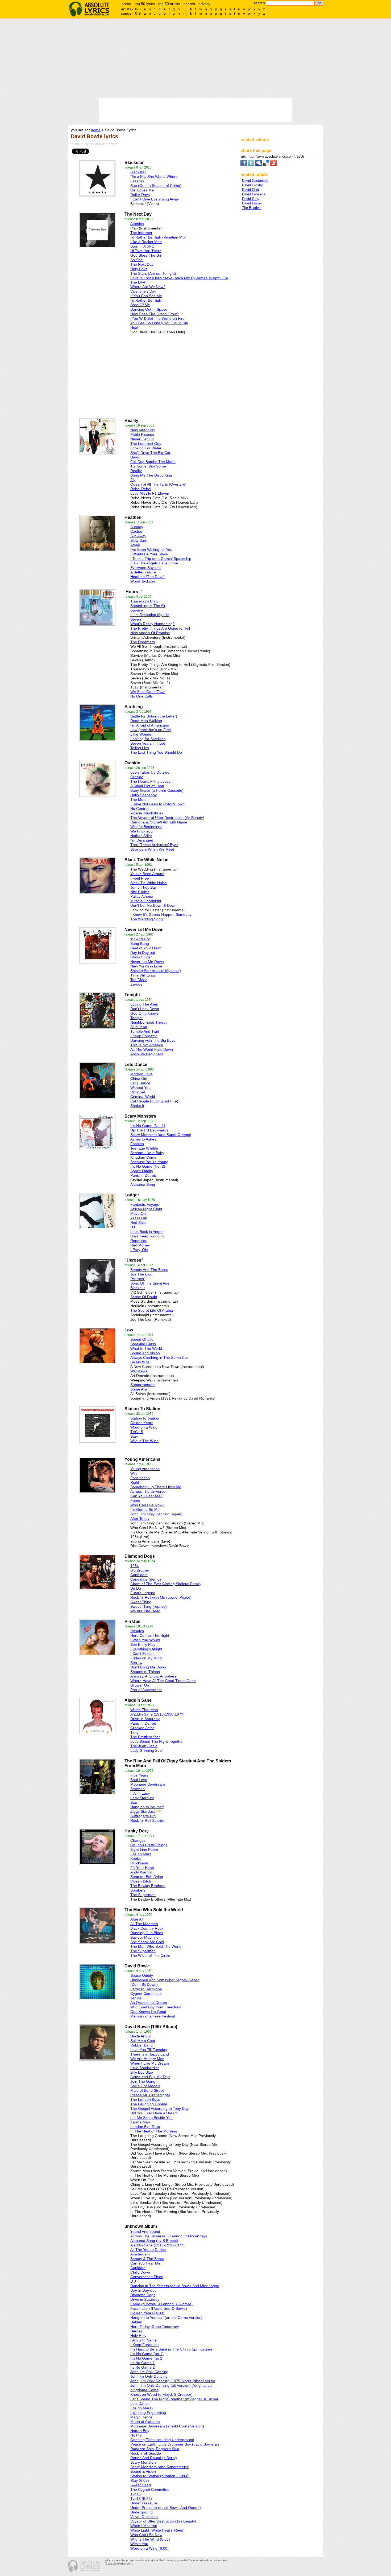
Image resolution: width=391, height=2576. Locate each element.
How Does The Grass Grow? (155, 314)
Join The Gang (143, 2081)
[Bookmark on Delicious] (266, 165)
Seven (136, 619)
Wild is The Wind (144, 1441)
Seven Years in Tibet (148, 743)
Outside (137, 777)
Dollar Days (140, 195)
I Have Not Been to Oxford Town (157, 804)
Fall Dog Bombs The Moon (153, 462)
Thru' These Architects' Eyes (154, 845)
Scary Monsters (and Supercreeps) (160, 2467)
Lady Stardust (142, 1798)
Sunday (137, 527)
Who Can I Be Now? (147, 1505)
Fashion (137, 1144)
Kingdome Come (144, 2390)
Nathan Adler (141, 836)
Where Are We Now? (148, 287)
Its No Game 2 (143, 2367)
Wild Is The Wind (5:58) (150, 2539)
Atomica (137, 224)
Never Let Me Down (147, 962)
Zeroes (136, 984)
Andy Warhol (141, 1872)
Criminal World (143, 1097)
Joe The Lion (141, 1274)
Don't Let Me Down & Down (153, 905)
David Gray (251, 199)
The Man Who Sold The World (156, 1946)
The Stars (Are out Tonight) (153, 273)
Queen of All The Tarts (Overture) (158, 484)
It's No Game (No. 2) (148, 1166)
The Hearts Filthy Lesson (151, 781)
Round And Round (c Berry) (154, 2458)
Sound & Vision (143, 2471)
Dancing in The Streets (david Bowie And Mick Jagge (175, 2286)
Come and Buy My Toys (150, 2077)
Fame (135, 1500)
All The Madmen (144, 1924)
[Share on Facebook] (244, 165)
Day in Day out (143, 953)
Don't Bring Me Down (148, 1667)
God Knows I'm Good (148, 2012)
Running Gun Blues (147, 1933)
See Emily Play (143, 1644)
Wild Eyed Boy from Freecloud (156, 2007)
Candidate (139, 1575)
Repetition (139, 1241)
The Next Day (142, 264)
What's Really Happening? (153, 624)
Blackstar (138, 172)
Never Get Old (142, 439)
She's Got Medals (145, 2086)
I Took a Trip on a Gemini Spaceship (161, 559)
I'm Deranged (142, 840)
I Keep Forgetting (145, 2345)
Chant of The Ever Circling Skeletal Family (166, 1584)
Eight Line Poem (144, 1849)
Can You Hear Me (145, 2263)
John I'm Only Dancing (149, 2372)
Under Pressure (144, 2503)
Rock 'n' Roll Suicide (147, 1820)
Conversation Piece (147, 2277)
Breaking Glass (143, 1344)
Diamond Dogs (143, 2295)
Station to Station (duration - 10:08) (160, 2476)
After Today (140, 1519)
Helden (136, 2322)
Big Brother (140, 1570)
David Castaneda (255, 181)
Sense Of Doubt (144, 1297)
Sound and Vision (145, 1353)
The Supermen (143, 1895)
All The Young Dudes (148, 2250)
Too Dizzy (138, 980)
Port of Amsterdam (146, 1690)
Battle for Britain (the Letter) (154, 716)
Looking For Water (146, 448)
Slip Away (138, 536)
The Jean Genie (144, 1746)
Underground (142, 2512)
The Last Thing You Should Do (156, 752)
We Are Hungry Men (147, 2059)
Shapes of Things (145, 1672)
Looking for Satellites (148, 739)
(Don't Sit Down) (144, 1984)
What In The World (146, 1348)
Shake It (137, 1106)
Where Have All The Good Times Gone (163, 1681)
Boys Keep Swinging (147, 1236)
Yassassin (139, 1218)
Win (134, 1473)
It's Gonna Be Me (145, 1509)
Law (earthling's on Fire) (151, 730)
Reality (136, 471)
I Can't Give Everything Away (155, 199)
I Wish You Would (145, 1640)
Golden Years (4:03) (147, 2313)
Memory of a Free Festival (153, 2016)
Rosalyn (137, 1631)
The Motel (139, 799)
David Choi (250, 190)
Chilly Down (140, 2272)
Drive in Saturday (145, 2299)
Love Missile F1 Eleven (150, 493)
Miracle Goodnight (146, 901)
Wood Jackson (143, 581)
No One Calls (142, 696)
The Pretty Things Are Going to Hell (160, 628)
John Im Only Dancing (149, 2376)
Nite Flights (140, 892)
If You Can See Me (146, 296)
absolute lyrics (89, 9)
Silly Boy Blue (142, 2072)
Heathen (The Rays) (147, 577)
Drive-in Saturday (145, 1719)
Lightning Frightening (148, 2413)
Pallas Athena (142, 896)
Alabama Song (143, 1184)
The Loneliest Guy (146, 444)
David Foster (252, 203)
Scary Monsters (143, 2462)
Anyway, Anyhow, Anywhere (153, 1676)
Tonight (136, 1018)
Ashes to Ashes (143, 1139)
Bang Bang (140, 944)
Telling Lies (140, 748)
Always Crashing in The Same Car (159, 1357)
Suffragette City (143, 1816)
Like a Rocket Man (146, 242)
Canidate (138, 2268)
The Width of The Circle (150, 1955)
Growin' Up (140, 1685)
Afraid (135, 545)
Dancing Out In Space (149, 309)
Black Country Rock (147, 1928)
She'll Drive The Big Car (150, 453)
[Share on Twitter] (251, 165)
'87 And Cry (140, 939)
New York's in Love (146, 966)
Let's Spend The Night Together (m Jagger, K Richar (174, 2399)
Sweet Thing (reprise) (149, 1606)
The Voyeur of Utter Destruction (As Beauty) (167, 818)
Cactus (136, 531)
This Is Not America (147, 1045)
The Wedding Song (147, 919)
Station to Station (145, 1418)
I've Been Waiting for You (151, 549)
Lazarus (137, 181)
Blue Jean (139, 1027)
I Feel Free (140, 878)
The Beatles (251, 208)
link (244, 156)
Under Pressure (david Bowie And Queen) (166, 2508)
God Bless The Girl (146, 255)
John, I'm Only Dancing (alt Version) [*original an (171, 2385)
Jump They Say (143, 887)
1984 (135, 1566)
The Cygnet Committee (150, 2489)
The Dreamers (143, 642)
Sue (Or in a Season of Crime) (156, 186)
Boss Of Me (140, 305)
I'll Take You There (146, 251)
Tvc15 (136, 2494)
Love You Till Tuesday (149, 2050)
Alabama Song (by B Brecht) (154, 2241)
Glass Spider (141, 957)
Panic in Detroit (143, 1175)
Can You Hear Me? (146, 1496)
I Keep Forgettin (144, 1036)
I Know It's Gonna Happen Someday (161, 914)
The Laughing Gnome (149, 2104)
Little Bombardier (145, 2068)
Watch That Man (144, 1710)
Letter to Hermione (146, 1989)
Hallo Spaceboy (143, 795)
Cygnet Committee (146, 1993)
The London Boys (145, 2099)
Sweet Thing (141, 1602)
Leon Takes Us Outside (150, 772)
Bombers (138, 1890)
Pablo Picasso (142, 434)
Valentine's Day (143, 291)
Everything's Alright (146, 1649)
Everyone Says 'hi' (146, 568)
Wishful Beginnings (146, 827)
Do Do (136, 1588)
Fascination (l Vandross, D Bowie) (159, 2308)
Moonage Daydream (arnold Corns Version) (167, 2426)
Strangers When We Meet (152, 849)
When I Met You (144, 2526)
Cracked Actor (142, 1728)
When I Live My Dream (150, 2063)
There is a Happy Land (150, 2054)
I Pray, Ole (139, 1250)
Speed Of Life (142, 1339)
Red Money (140, 1245)
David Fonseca (254, 194)
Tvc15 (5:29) (141, 2499)
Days (135, 457)
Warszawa (139, 1371)
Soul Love (139, 1780)
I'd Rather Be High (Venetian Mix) (158, 237)
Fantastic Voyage (145, 1204)
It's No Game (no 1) (147, 2354)
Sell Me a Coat (143, 2041)
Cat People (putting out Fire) (154, 1101)
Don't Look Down (145, 1009)
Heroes (136, 2331)
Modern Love (142, 1074)
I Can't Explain (142, 1654)
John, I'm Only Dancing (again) (156, 1514)
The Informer (141, 233)
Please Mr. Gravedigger (150, 2095)
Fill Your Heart (142, 1868)
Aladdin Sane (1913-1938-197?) (157, 1714)
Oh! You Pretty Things (149, 1845)
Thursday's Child (144, 601)
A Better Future (143, 572)
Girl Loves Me (142, 190)
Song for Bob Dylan (147, 1877)
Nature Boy (140, 2431)
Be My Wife (140, 1362)
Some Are (139, 1389)
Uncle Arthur (141, 2036)
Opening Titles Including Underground (162, 2440)
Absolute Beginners (147, 1054)
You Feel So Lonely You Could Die (159, 323)
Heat (134, 327)
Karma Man (140, 2122)
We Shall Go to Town (148, 692)
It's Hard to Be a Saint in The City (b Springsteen (171, 2349)
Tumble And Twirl (145, 1031)
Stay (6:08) (140, 2480)
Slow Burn (139, 540)
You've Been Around (147, 874)
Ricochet (138, 1092)
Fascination (140, 1478)
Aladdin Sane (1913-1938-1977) (157, 2245)
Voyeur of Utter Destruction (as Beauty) (163, 2521)
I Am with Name (143, 2340)
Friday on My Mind (146, 1658)
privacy (204, 4)
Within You (139, 2544)
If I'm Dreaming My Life (150, 615)
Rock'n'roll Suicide (146, 2453)
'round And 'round (145, 2232)
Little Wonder (142, 734)
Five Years (139, 1775)
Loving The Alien (144, 1004)
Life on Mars (141, 1854)
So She (136, 260)
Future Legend (143, 1593)
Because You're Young (149, 1162)
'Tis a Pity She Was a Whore (154, 177)
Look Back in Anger (147, 1232)
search (189, 4)
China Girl (139, 1078)
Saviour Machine (144, 1937)
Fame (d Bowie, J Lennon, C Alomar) (161, 2304)
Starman (138, 1789)
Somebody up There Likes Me (156, 1487)
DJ (133, 1227)
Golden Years (142, 1423)
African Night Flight (146, 1209)
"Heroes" (138, 1279)
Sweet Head (141, 2485)
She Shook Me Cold (147, 1942)
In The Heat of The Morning (154, 2131)
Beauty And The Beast (149, 1270)
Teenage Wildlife (144, 1148)
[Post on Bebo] (273, 165)
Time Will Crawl (143, 975)
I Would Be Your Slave (149, 554)
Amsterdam (140, 2254)
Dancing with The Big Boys (153, 1040)
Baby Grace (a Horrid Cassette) (157, 790)
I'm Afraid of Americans (150, 725)
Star (134, 1802)
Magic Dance (141, 2417)
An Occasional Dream (149, 2003)
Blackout (138, 1288)
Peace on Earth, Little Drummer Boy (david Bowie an (175, 2444)
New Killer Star (143, 430)
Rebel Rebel (141, 489)
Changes (138, 1840)
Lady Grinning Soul (146, 1750)
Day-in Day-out (143, 2290)
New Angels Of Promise (150, 633)
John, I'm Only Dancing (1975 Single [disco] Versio (173, 2381)
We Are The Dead (145, 1611)
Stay (134, 1436)
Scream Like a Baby (147, 1153)
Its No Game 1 (143, 2363)
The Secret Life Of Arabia (152, 1310)
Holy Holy (138, 2336)
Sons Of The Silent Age (150, 1283)
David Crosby (252, 185)
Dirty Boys (139, 269)
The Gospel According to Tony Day (159, 2109)
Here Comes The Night (150, 1635)
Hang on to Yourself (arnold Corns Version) (167, 2317)
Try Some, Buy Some (148, 466)
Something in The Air (148, 606)
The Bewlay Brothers (148, 1886)
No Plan (137, 2435)
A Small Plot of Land (147, 786)
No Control (139, 809)
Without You (140, 1088)
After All (137, 1919)
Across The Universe (148, 1491)
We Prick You (142, 831)
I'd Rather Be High (146, 300)
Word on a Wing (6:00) (149, 2548)
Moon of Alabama (145, 2422)
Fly (133, 480)
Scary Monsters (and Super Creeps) (161, 1135)
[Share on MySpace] (259, 165)
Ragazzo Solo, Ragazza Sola (155, 2449)
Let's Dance (140, 1083)
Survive (137, 610)
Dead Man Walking (146, 721)
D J (133, 2281)
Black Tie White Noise (149, 883)
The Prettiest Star (145, 1737)
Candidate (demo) (146, 1579)
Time (134, 1732)
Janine (136, 1998)
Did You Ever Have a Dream (154, 2113)
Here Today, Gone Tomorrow (155, 2327)
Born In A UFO (142, 246)
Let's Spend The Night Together (157, 1741)
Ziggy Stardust (143, 1811)
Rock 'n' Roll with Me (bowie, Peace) (161, 1597)
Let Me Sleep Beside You (151, 2118)
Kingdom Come (143, 1157)
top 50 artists (169, 4)
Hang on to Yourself (147, 1807)
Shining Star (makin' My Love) (156, 971)
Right (135, 1482)
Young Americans (145, 1469)
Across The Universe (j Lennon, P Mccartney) (169, 2236)
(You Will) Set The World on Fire (157, 318)
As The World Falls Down (152, 1049)
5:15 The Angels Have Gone (154, 563)
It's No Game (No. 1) (148, 1126)
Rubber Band (142, 2045)
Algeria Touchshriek (147, 813)
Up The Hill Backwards (149, 1130)
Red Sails (138, 1223)
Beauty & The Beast (147, 2259)
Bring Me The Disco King (151, 475)
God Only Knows (144, 1013)
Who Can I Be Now (146, 2535)
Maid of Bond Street (147, 2090)
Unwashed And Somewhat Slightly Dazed (165, 1980)
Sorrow (136, 1663)
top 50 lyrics (145, 4)
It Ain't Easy (140, 1793)
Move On (138, 1213)
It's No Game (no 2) (147, 2358)
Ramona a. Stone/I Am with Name (159, 822)
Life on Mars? (142, 2408)
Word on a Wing (144, 1427)
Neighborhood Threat (148, 1022)
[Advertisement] (195, 58)
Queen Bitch (141, 1881)
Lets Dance (140, 2403)
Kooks (136, 1859)
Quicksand (139, 1863)
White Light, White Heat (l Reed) (157, 2530)
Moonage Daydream (148, 1784)
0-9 (138, 9)
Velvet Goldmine (144, 2517)
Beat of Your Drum (146, 948)
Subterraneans (143, 1385)
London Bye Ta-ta (145, 2127)
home (126, 4)
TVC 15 (137, 1432)
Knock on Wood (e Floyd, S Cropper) (161, 2394)
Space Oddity (142, 1171)
